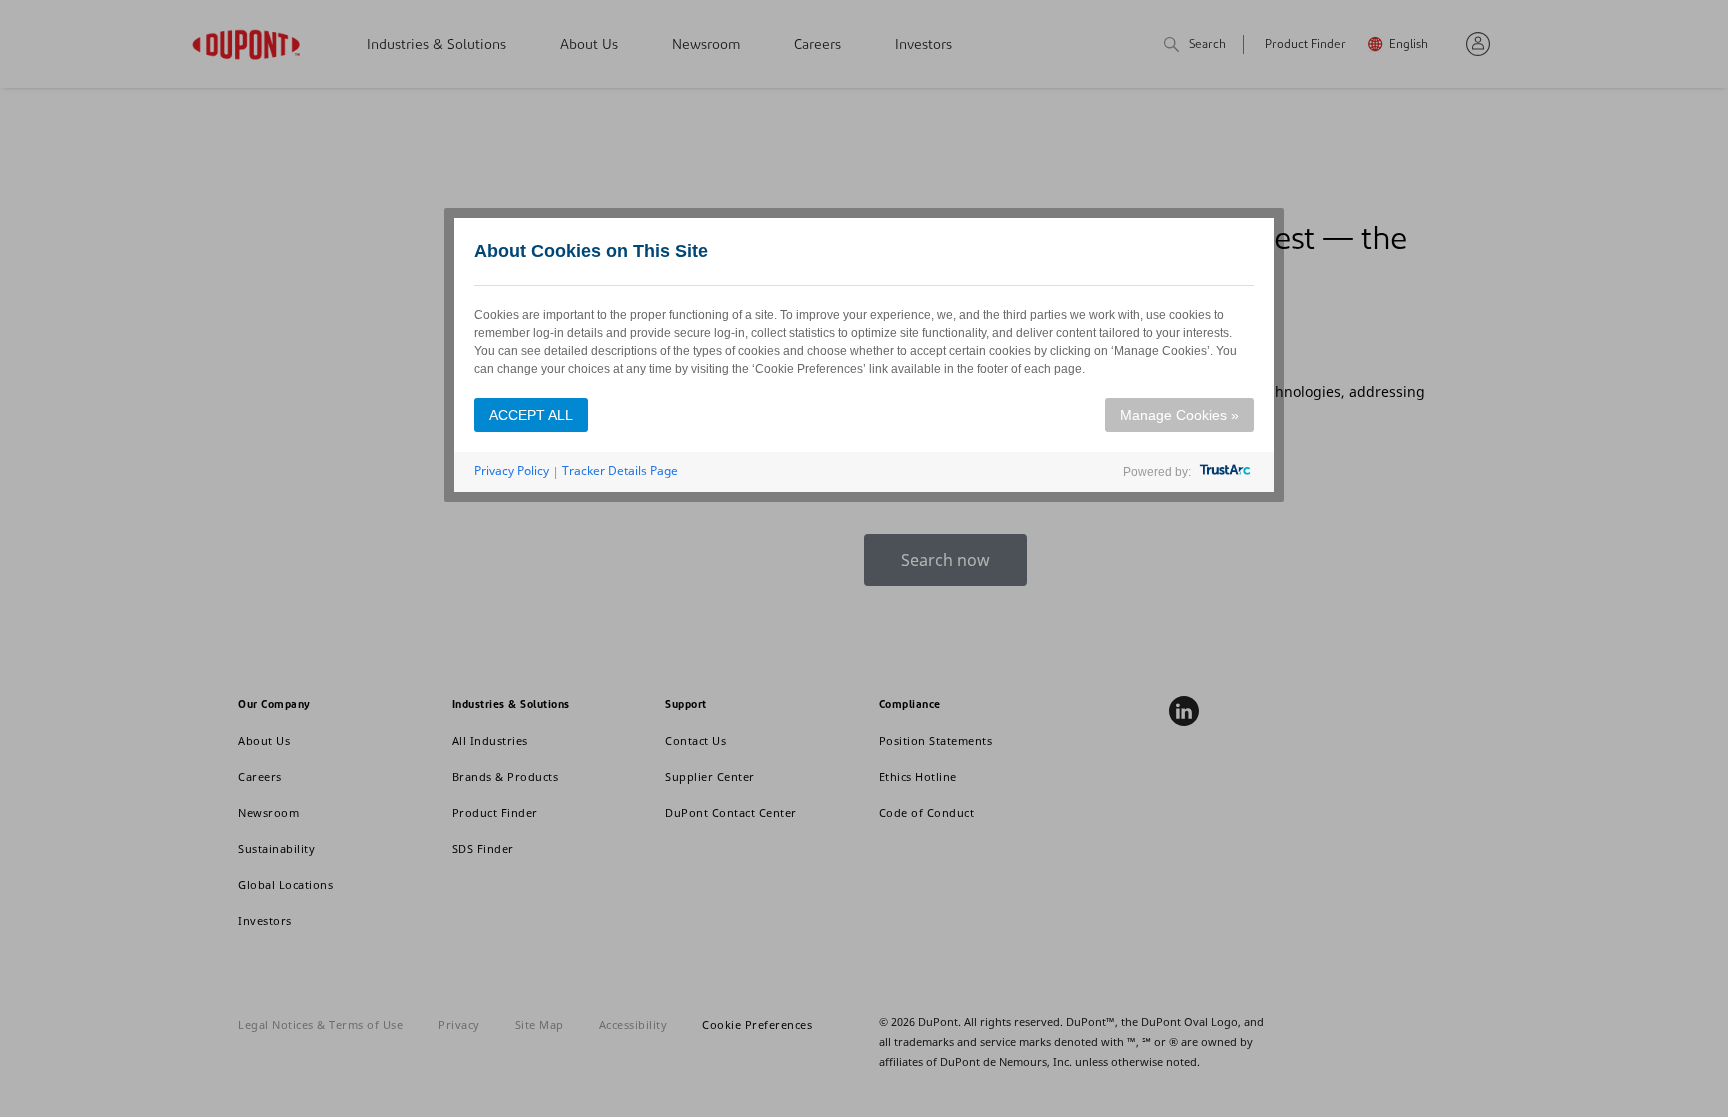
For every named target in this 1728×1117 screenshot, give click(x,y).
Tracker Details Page (620, 470)
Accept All (531, 415)
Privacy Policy (511, 470)
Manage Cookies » (1179, 415)
